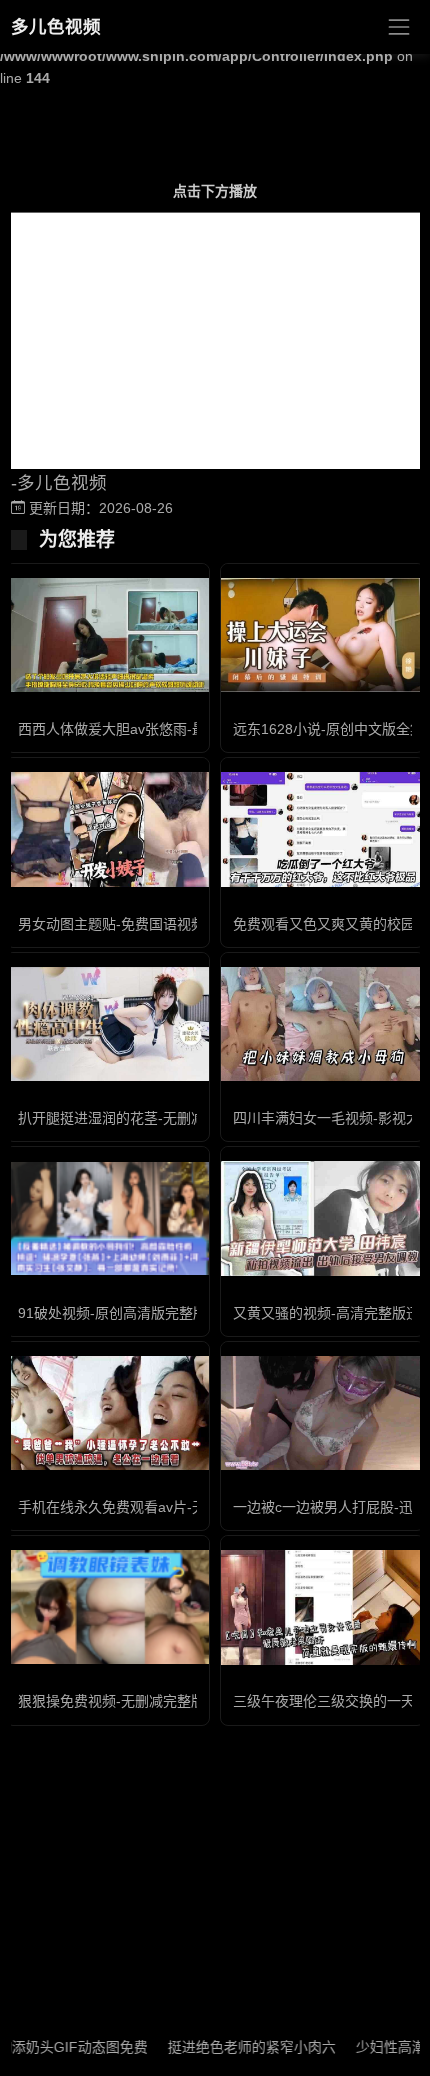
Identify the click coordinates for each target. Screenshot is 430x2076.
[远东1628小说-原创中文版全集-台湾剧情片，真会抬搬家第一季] (322, 635)
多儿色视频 (56, 27)
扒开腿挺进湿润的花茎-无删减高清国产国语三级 (167, 1118)
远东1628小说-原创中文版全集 (328, 729)
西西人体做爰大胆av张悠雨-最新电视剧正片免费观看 (182, 729)
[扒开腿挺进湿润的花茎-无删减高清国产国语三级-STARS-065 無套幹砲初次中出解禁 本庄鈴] (107, 1024)
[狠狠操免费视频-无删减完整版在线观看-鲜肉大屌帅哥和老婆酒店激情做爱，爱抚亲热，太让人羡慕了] (107, 1607)
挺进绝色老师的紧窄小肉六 (232, 2047)
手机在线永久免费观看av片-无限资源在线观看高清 (175, 1507)
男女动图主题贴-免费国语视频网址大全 (139, 924)
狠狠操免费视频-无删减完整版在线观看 (139, 1701)
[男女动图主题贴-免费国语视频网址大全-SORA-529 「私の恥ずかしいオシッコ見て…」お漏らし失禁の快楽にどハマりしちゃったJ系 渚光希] (107, 829)
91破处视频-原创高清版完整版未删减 (133, 1313)
